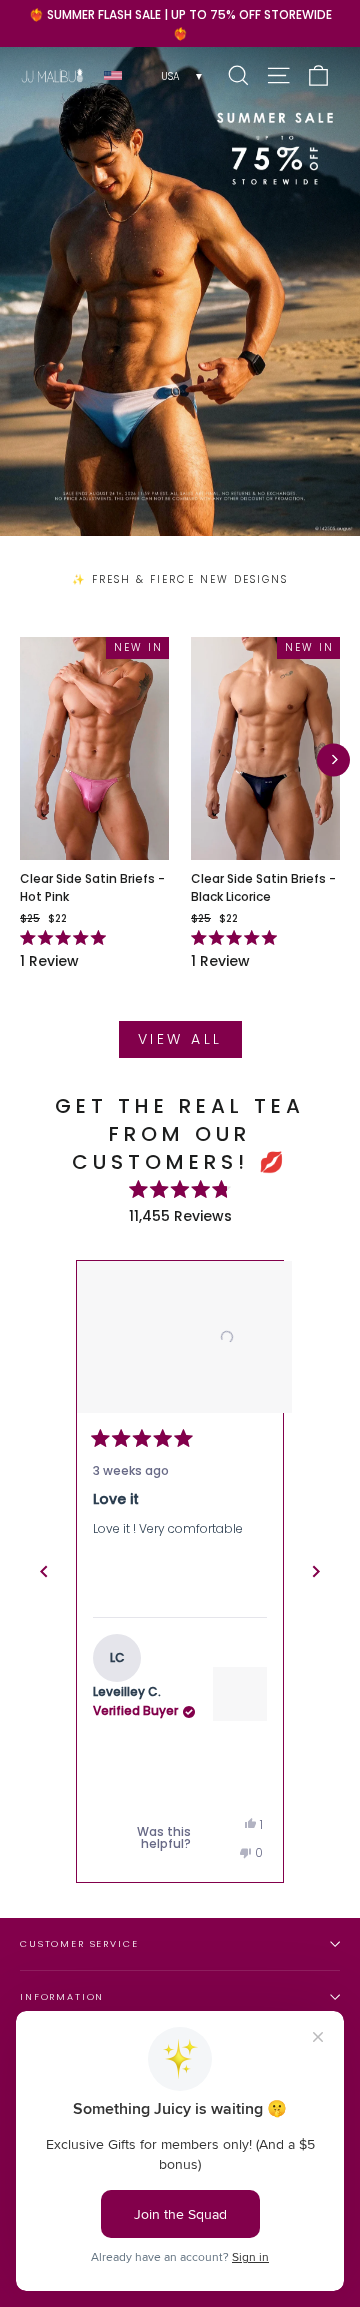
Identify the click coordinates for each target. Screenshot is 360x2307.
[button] (180, 1336)
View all (180, 1039)
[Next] (333, 759)
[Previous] (44, 1572)
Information (62, 1996)
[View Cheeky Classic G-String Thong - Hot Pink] (240, 1694)
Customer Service (79, 1943)
